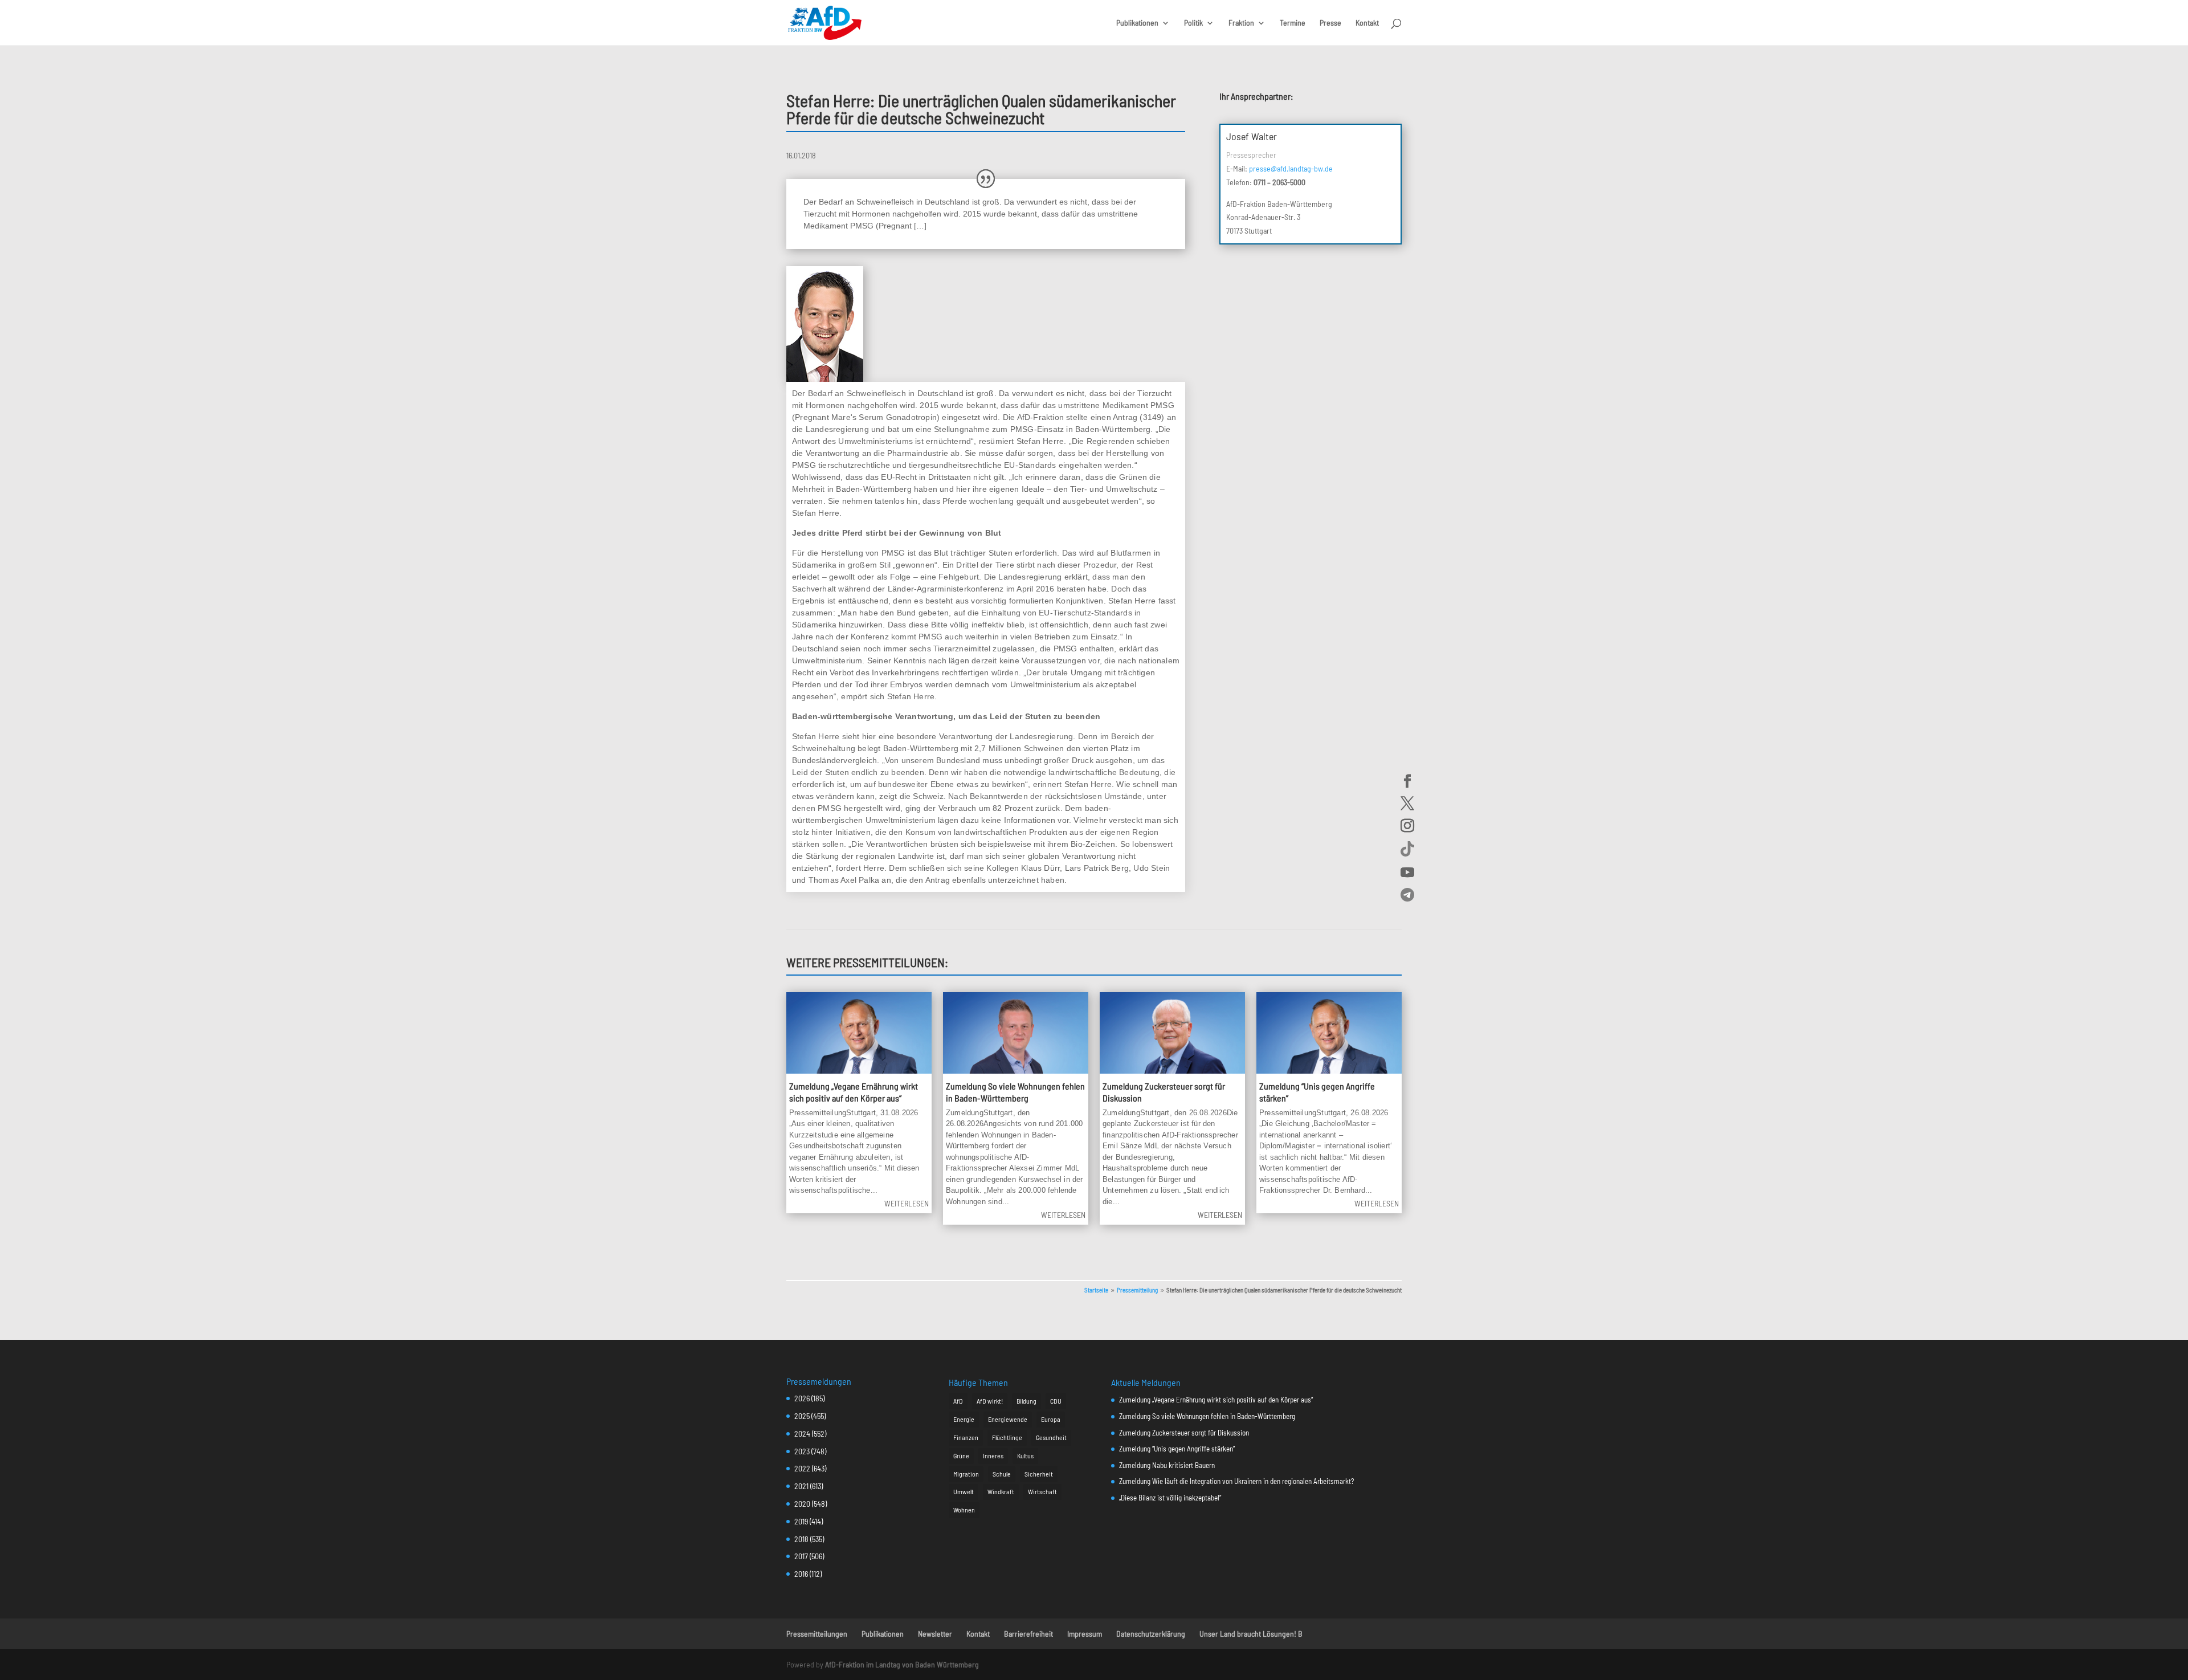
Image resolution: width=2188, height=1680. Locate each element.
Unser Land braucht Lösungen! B (1251, 1634)
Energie (964, 1419)
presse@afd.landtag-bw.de (1291, 168)
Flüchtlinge (1007, 1437)
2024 (802, 1434)
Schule (1002, 1474)
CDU (1056, 1401)
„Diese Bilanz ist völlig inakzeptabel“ (1170, 1498)
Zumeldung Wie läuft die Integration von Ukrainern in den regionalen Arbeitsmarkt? (1236, 1481)
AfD (958, 1401)
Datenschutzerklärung (1151, 1634)
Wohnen (964, 1510)
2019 (801, 1521)
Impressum (1085, 1634)
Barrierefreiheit (1028, 1634)
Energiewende (1008, 1419)
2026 (802, 1398)
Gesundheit (1051, 1437)
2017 (801, 1556)
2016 (801, 1574)
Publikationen (1137, 23)
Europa (1051, 1419)
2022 (802, 1468)
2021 (801, 1486)
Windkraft (1001, 1491)
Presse (1330, 23)
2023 (802, 1451)
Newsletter (935, 1634)
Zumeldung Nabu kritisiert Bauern (1167, 1465)
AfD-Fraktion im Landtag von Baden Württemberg (902, 1664)
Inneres (993, 1455)
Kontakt (1367, 23)
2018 (801, 1539)
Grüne (961, 1455)
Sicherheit (1039, 1474)
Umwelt (964, 1491)
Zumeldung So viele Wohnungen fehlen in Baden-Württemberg (1015, 1092)
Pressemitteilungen (817, 1634)
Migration (966, 1474)
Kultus (1025, 1455)
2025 (802, 1416)
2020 (802, 1504)
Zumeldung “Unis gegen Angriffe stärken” (1177, 1449)
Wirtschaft (1042, 1491)
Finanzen (966, 1437)
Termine (1293, 23)
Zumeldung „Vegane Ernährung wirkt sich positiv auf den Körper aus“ (854, 1092)
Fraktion (1241, 23)
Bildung (1026, 1401)
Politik (1193, 23)
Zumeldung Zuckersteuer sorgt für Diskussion (1184, 1433)
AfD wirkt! (990, 1401)
